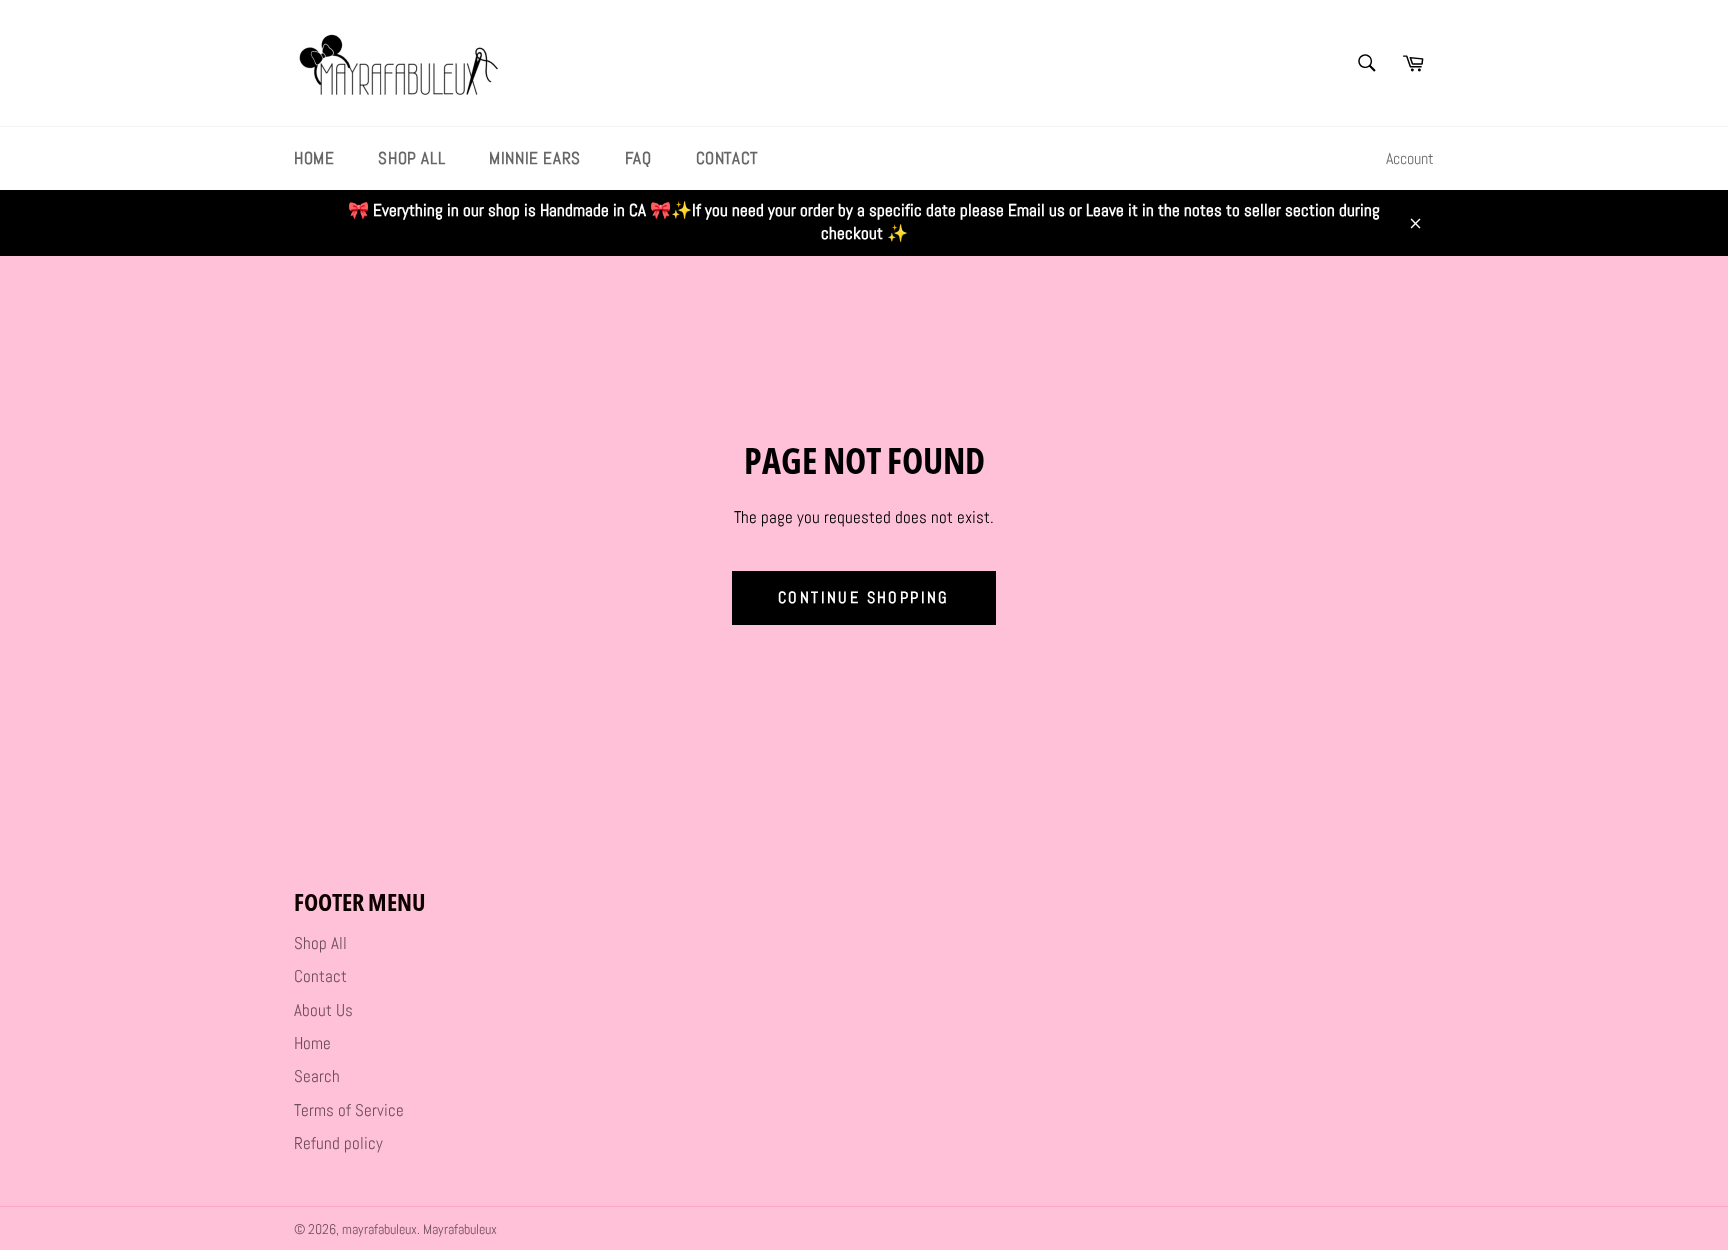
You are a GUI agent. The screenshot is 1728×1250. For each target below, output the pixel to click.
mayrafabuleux (379, 1229)
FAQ (638, 158)
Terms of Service (349, 1110)
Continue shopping (864, 597)
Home (314, 158)
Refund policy (338, 1143)
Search (317, 1076)
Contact (727, 158)
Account (1410, 158)
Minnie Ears (535, 158)
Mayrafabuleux (460, 1229)
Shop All (411, 158)
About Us (323, 1010)
